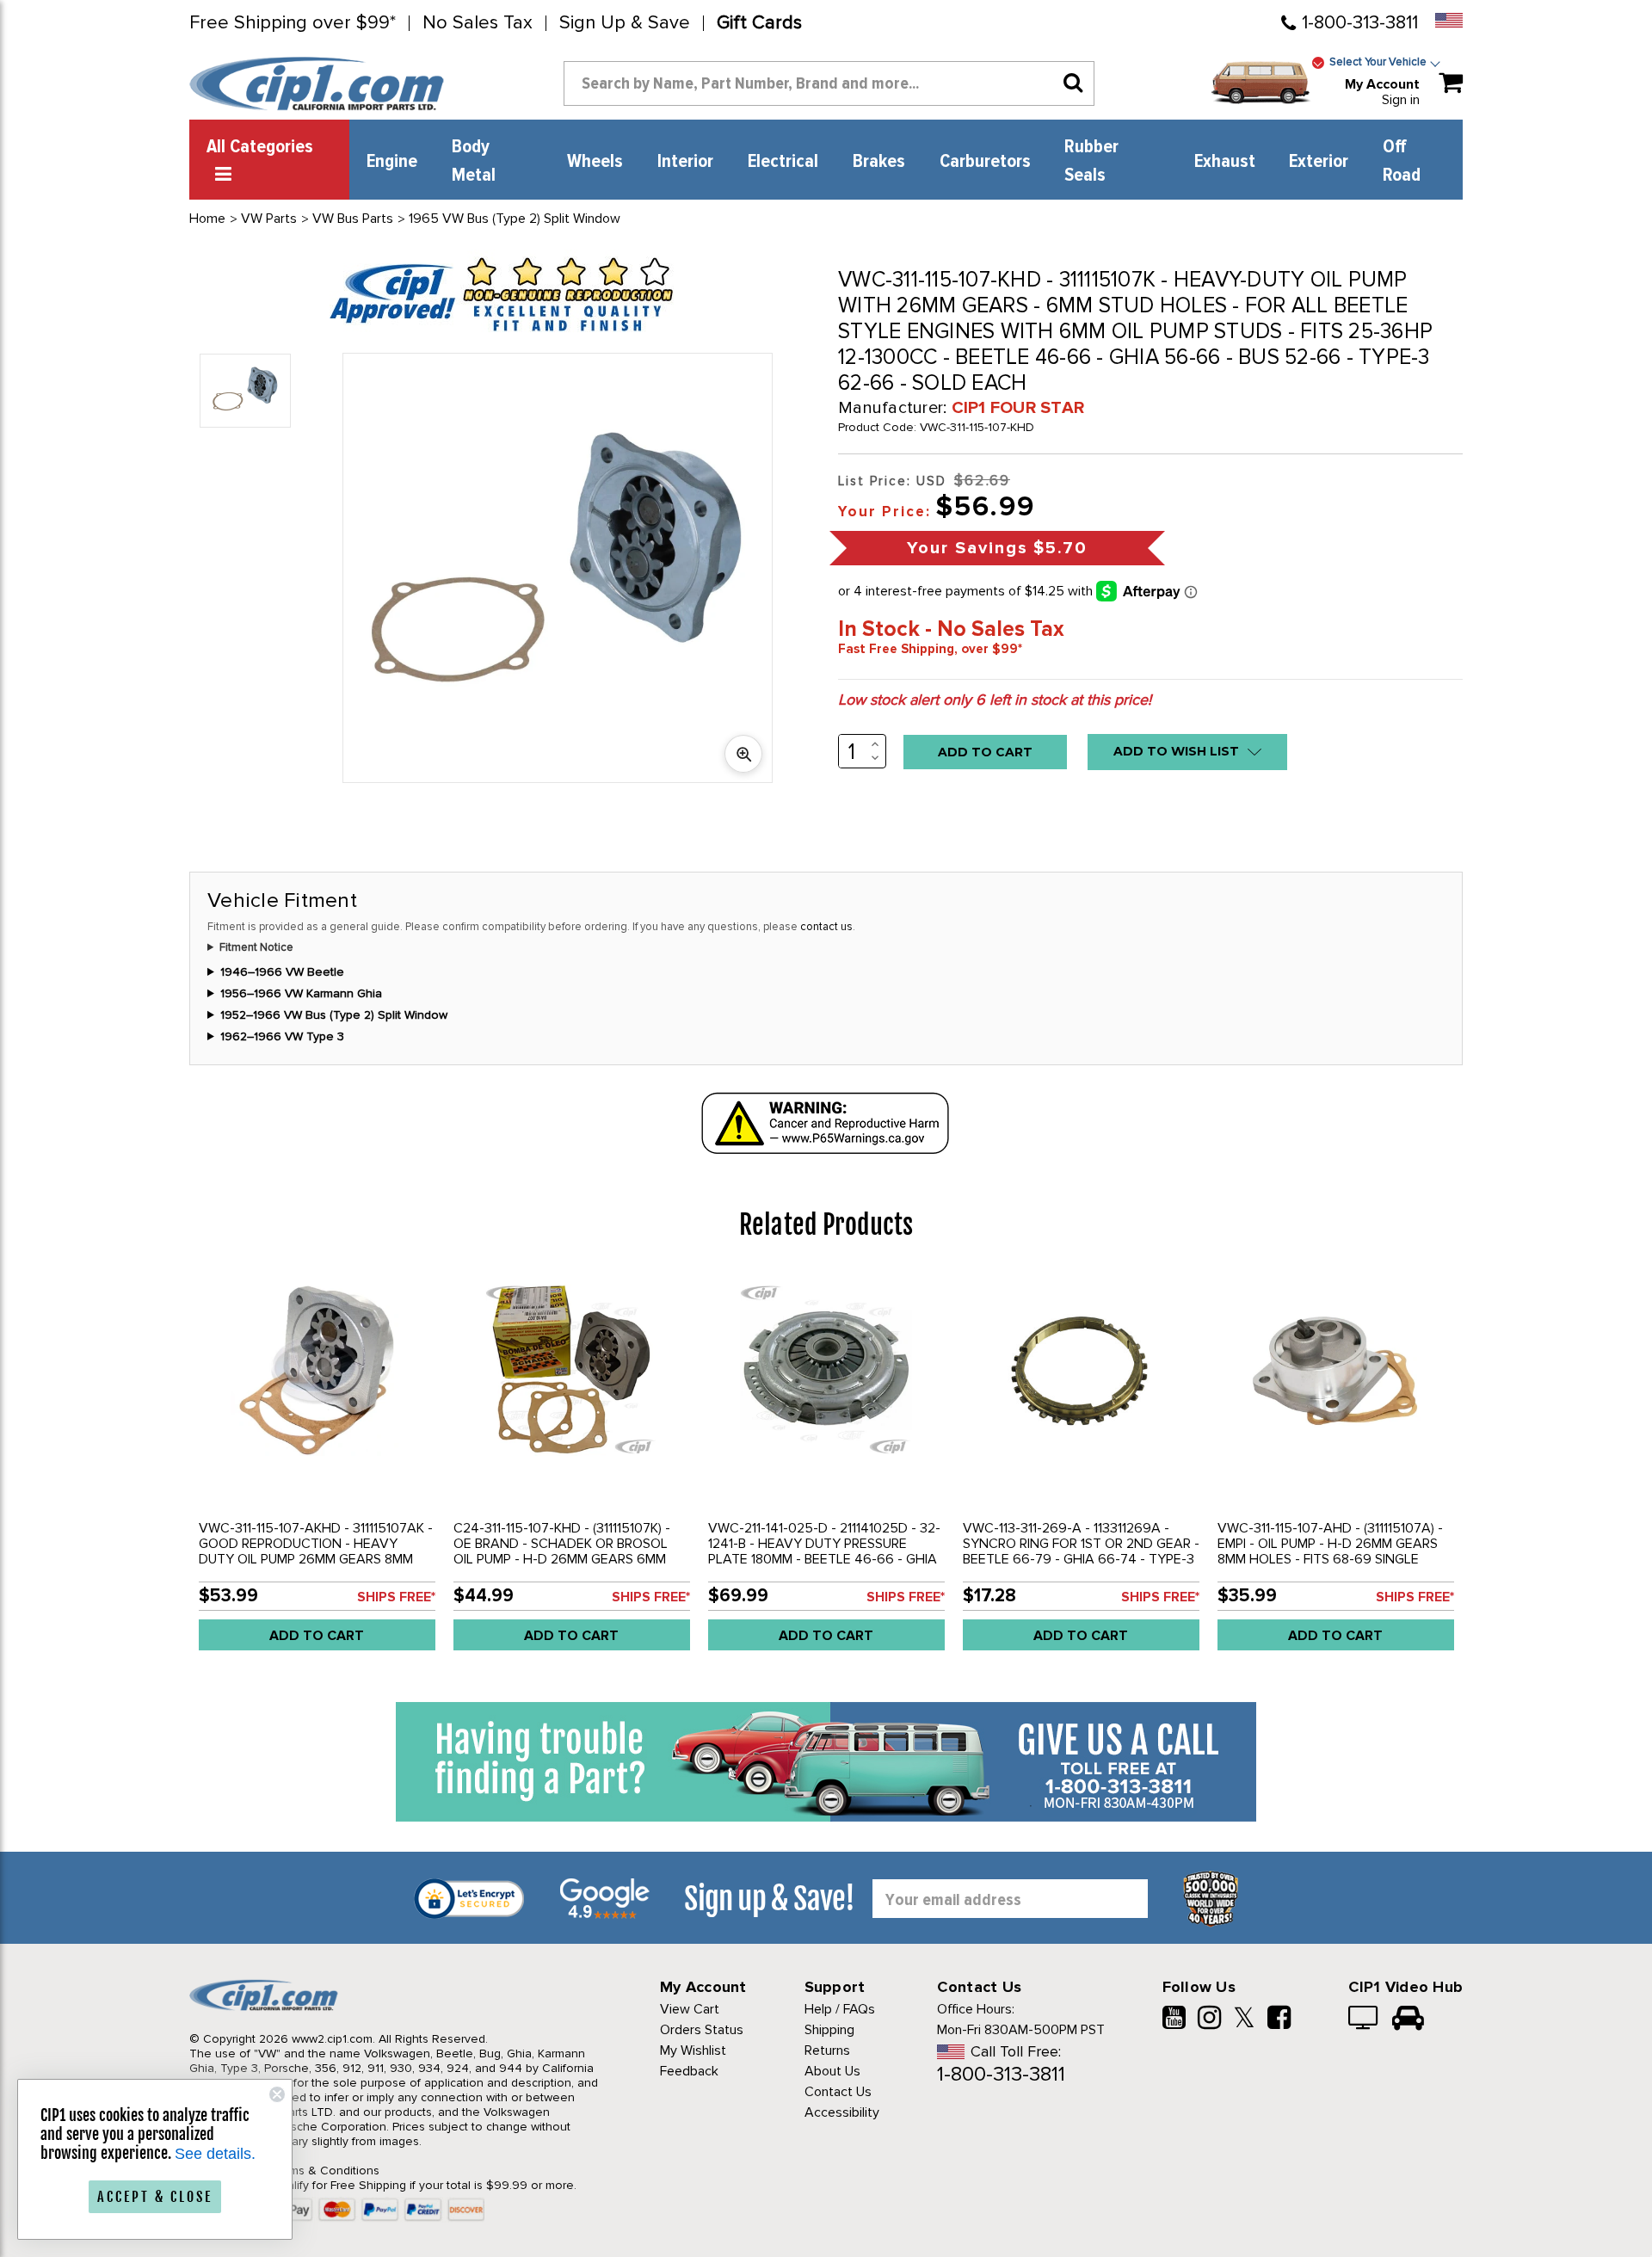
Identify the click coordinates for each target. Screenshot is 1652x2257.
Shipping (829, 2030)
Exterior (1319, 162)
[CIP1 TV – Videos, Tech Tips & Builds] (1364, 2020)
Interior (685, 162)
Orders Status (702, 2030)
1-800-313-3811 (1360, 23)
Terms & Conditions (326, 2171)
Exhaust (1225, 162)
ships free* (396, 1597)
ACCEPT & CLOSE (155, 2197)
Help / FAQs (840, 2009)
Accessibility (842, 2112)
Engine (392, 162)
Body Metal (474, 161)
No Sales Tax (478, 23)
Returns (827, 2050)
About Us (832, 2071)
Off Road (1402, 161)
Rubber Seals (1091, 161)
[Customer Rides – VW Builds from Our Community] (1408, 2020)
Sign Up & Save (625, 23)
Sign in (1401, 100)
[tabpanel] (317, 1467)
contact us (826, 927)
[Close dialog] (277, 2094)
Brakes (879, 162)
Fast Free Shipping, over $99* (930, 649)
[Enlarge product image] (743, 754)
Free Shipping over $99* (293, 23)
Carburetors (985, 162)
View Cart (690, 2009)
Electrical (783, 162)
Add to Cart (317, 1636)
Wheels (595, 162)
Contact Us (838, 2092)
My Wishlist (693, 2050)
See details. (215, 2154)
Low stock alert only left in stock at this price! (995, 700)
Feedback (689, 2071)
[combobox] (829, 83)
